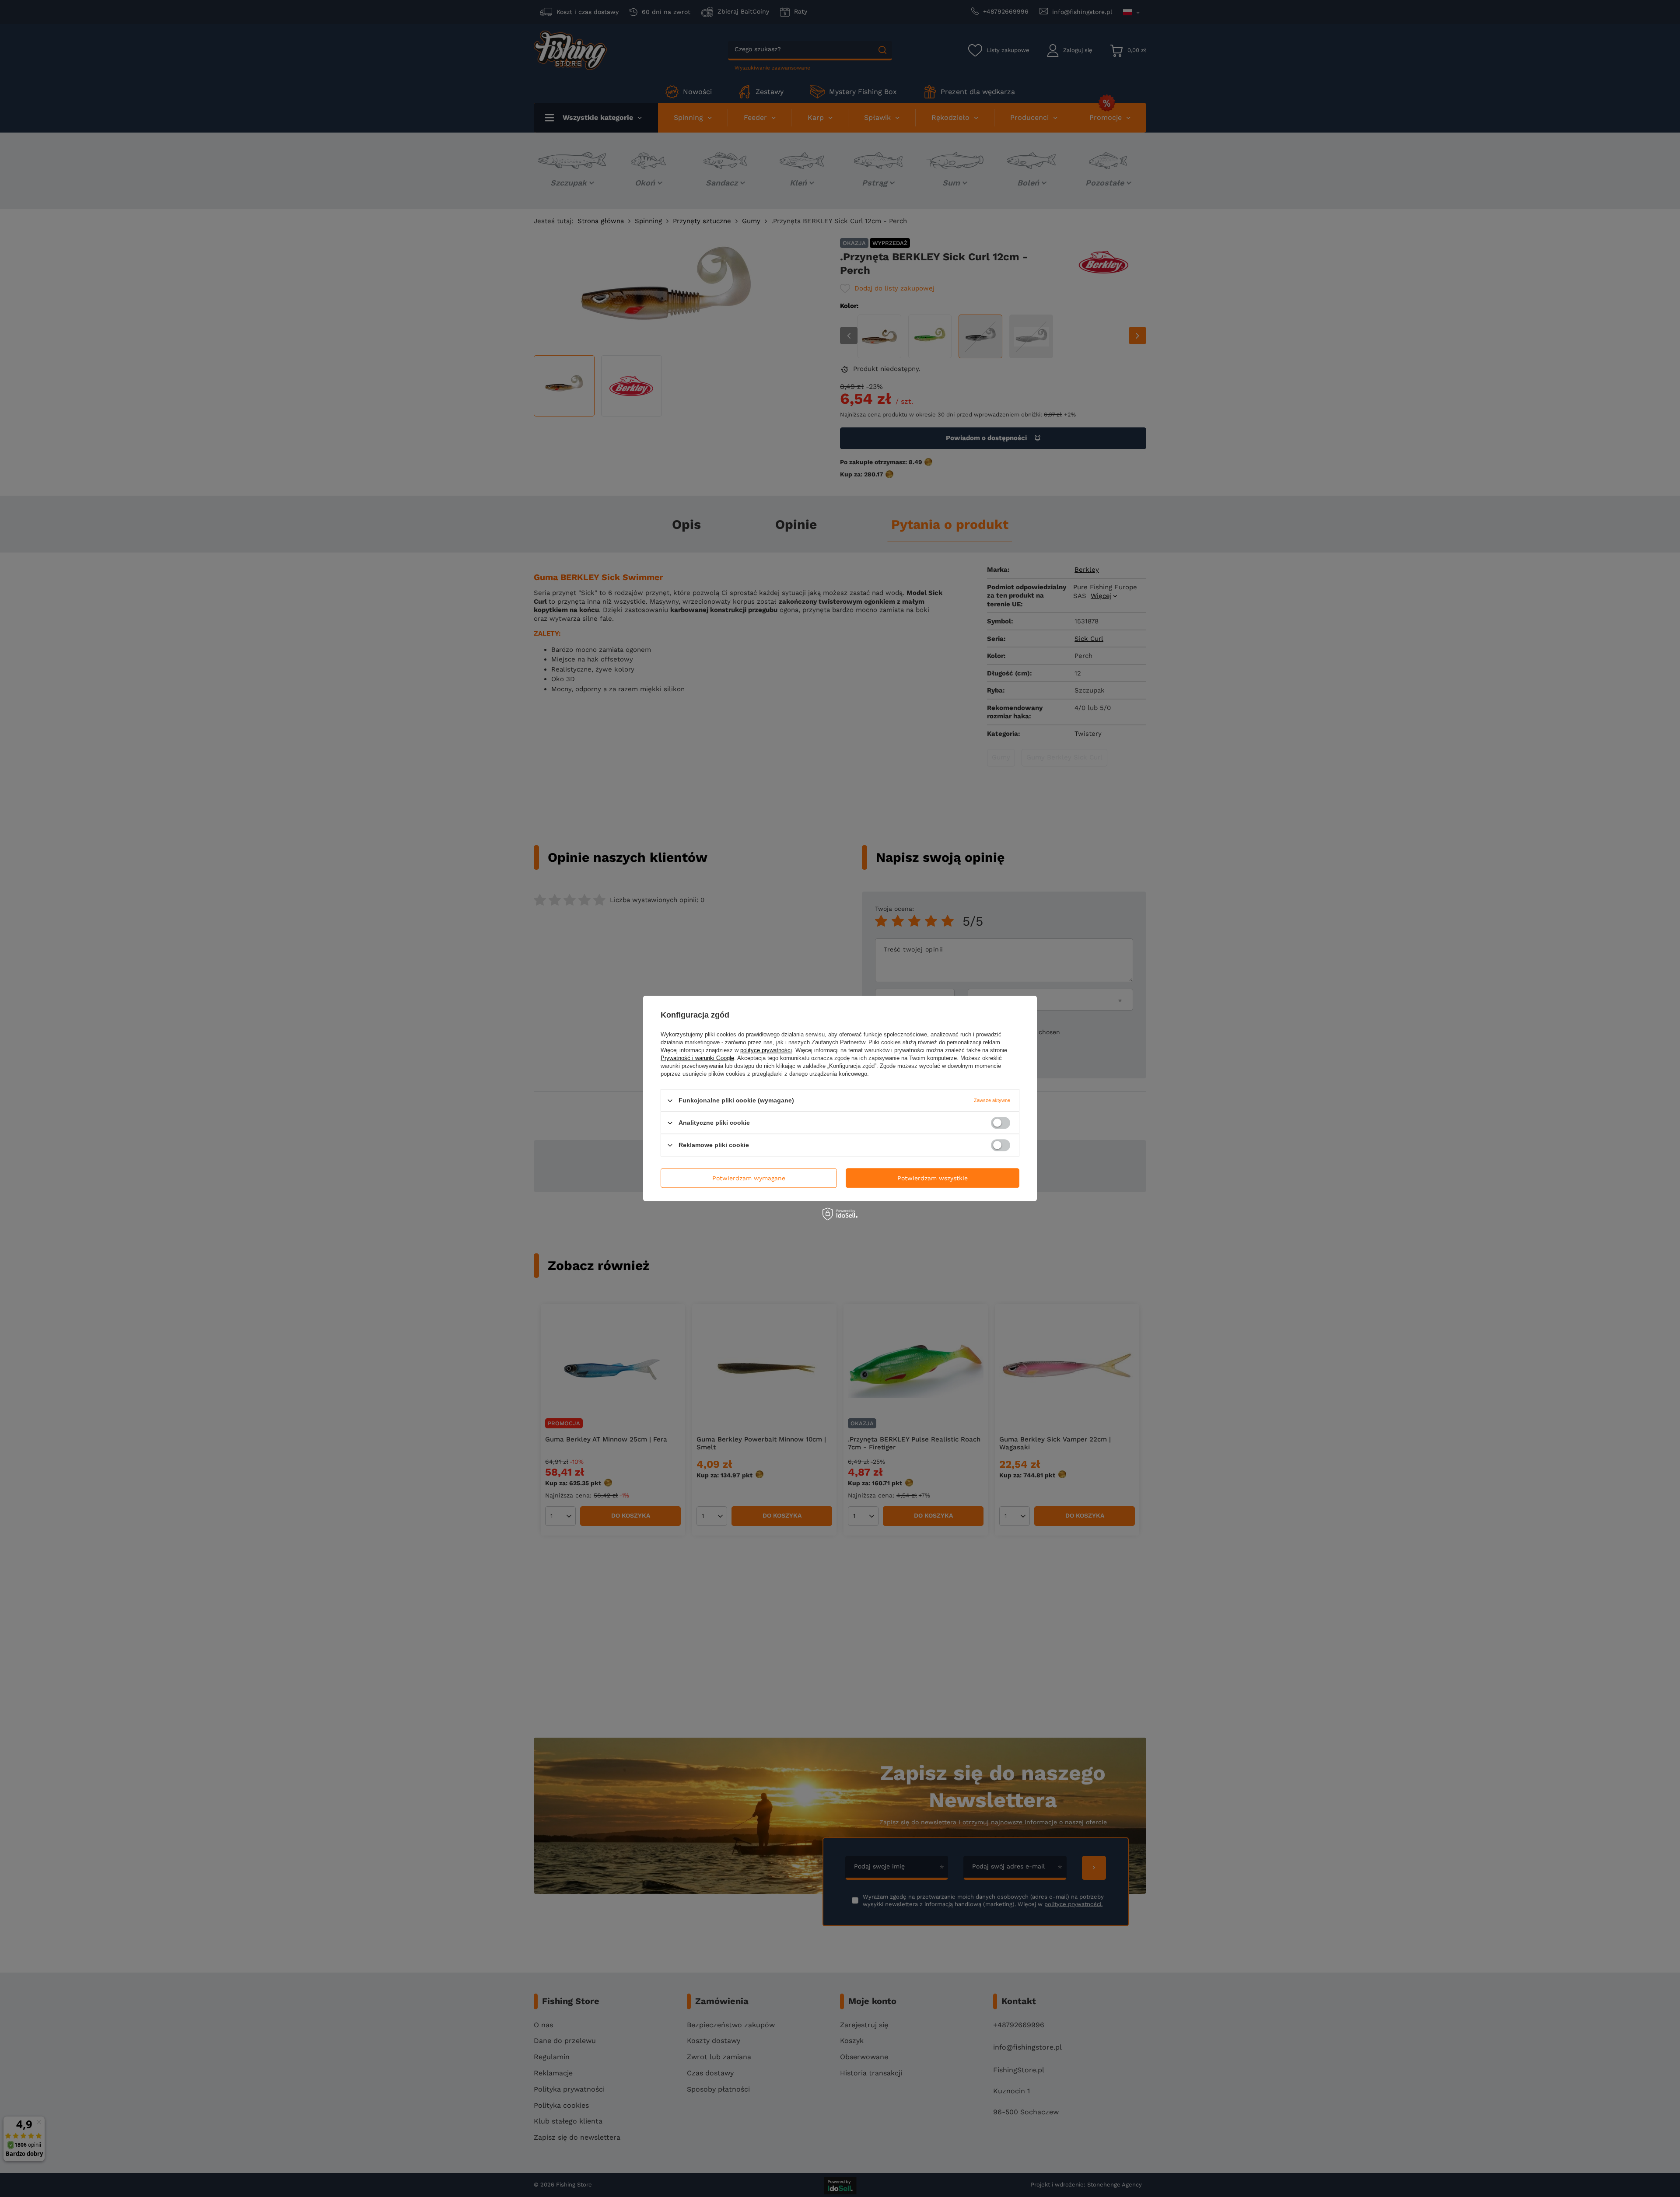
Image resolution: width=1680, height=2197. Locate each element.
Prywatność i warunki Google (697, 1058)
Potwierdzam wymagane (749, 1178)
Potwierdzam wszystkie (933, 1178)
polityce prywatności (766, 1050)
